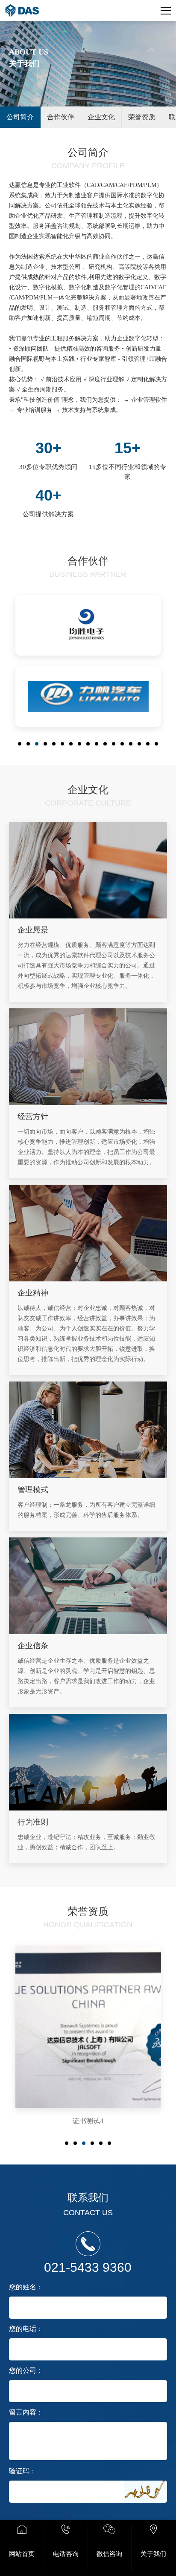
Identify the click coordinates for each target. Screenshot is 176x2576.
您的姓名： (26, 2287)
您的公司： (26, 2370)
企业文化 (101, 117)
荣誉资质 (142, 117)
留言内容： (26, 2412)
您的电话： (26, 2329)
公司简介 (20, 117)
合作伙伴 (61, 117)
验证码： (23, 2471)
